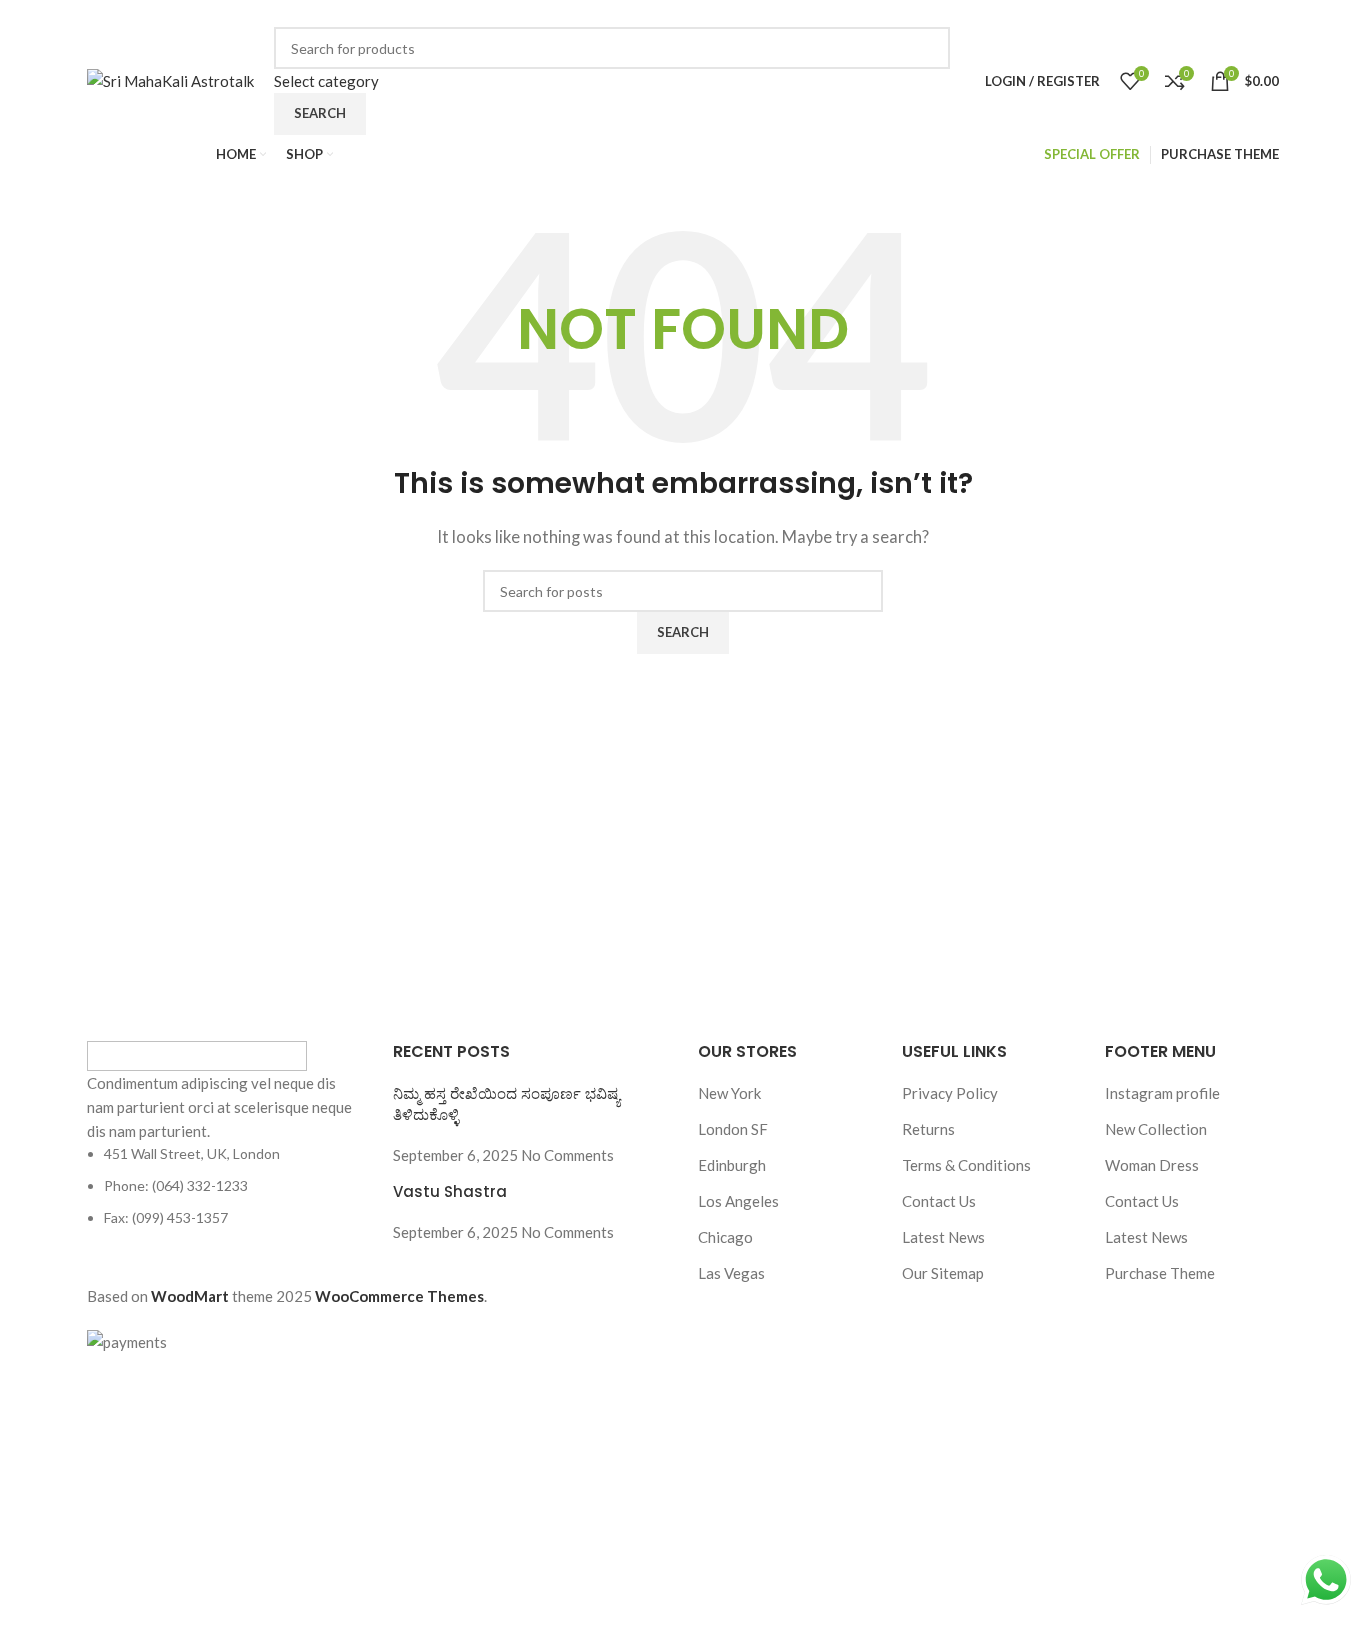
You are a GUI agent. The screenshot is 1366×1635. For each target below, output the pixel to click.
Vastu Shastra (450, 1191)
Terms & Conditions (966, 1165)
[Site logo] (170, 79)
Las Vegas (731, 1273)
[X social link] (936, 13)
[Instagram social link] (961, 13)
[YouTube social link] (987, 13)
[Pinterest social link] (1014, 13)
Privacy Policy (950, 1093)
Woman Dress (1152, 1165)
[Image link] (197, 1053)
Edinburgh (732, 1165)
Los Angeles (738, 1201)
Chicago (725, 1237)
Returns (928, 1129)
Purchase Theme (1160, 1273)
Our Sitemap (943, 1273)
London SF (733, 1129)
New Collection (1156, 1129)
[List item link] (225, 1186)
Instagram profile (1162, 1093)
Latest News (943, 1237)
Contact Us (939, 1201)
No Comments (567, 1155)
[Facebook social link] (912, 13)
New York (729, 1093)
